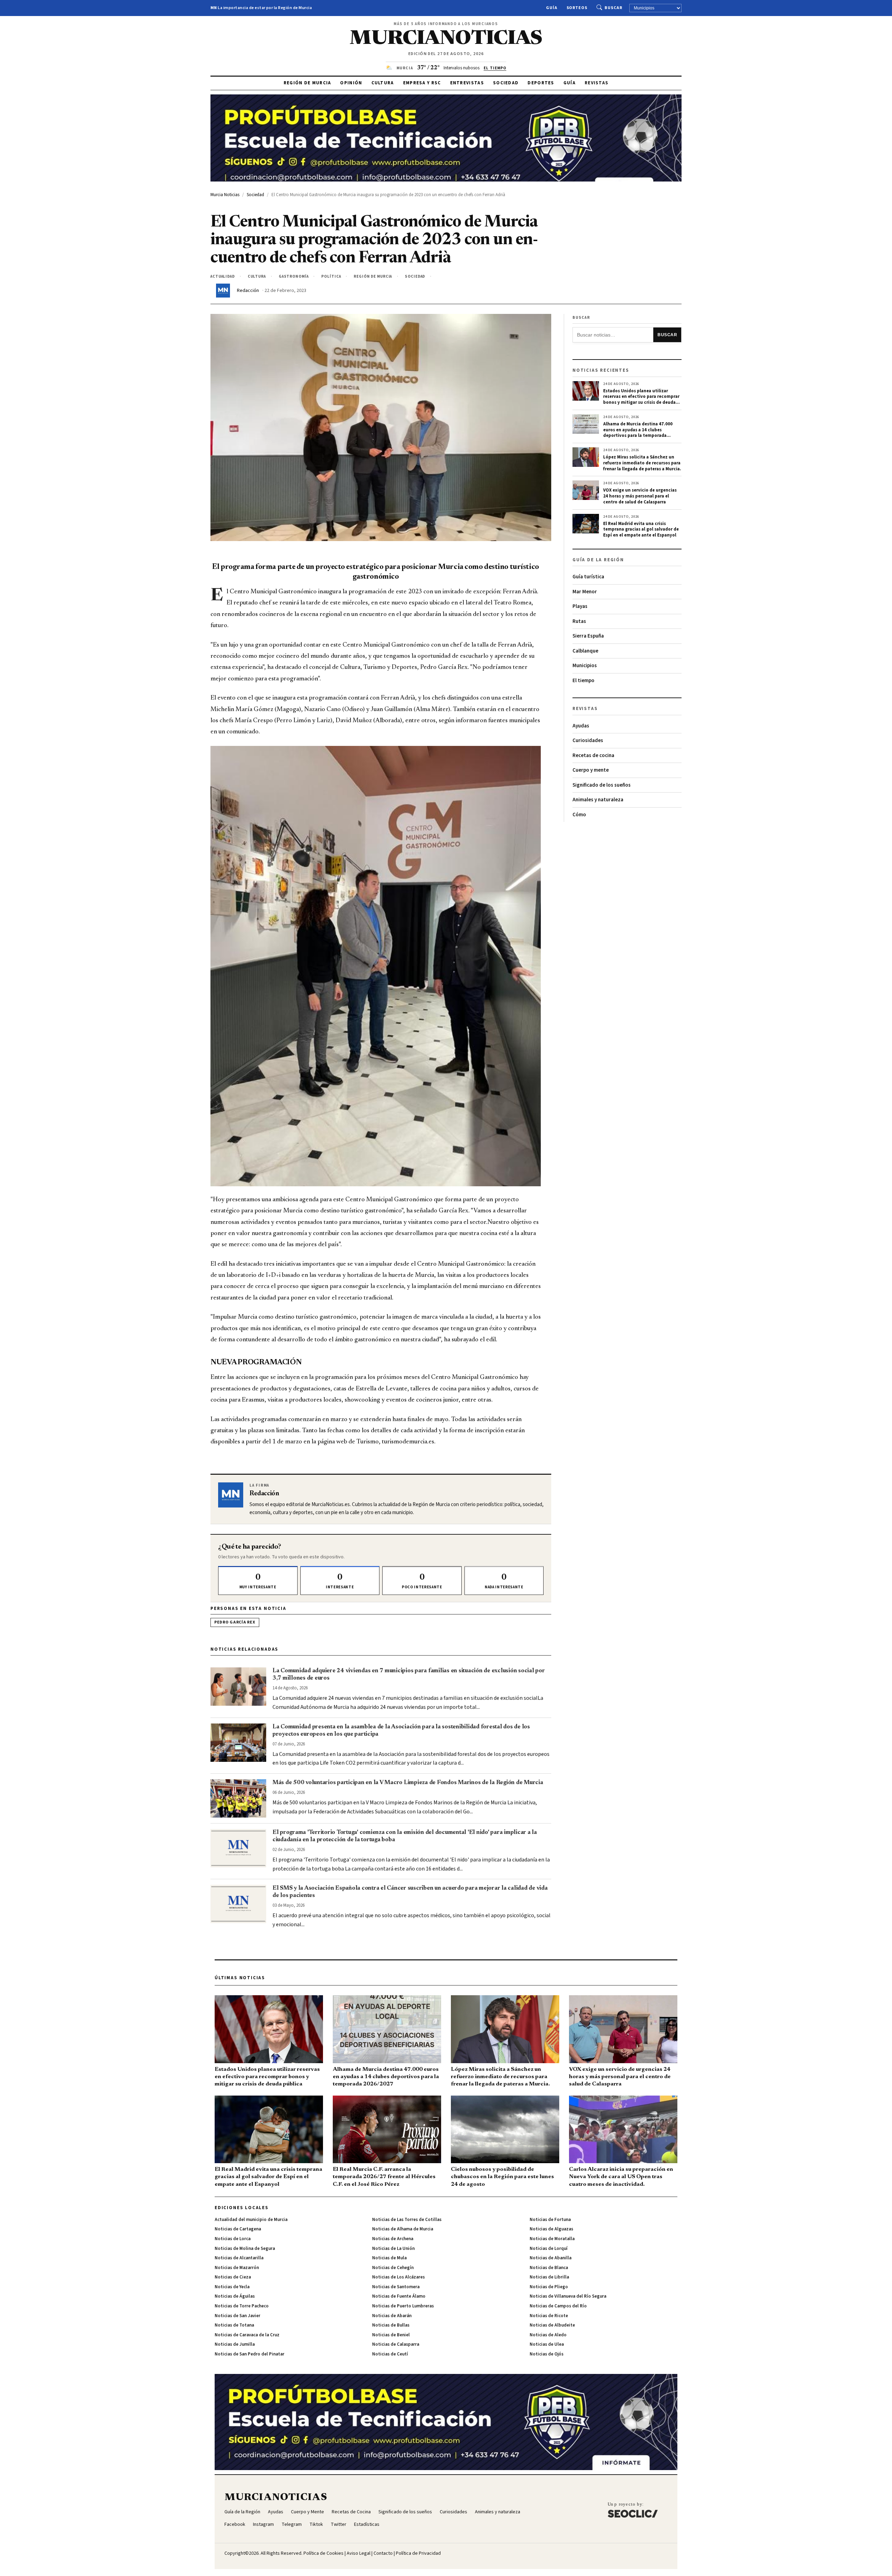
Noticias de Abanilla (551, 2258)
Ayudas (581, 726)
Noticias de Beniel (391, 2335)
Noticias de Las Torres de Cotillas (407, 2220)
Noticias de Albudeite (552, 2325)
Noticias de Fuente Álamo (399, 2296)
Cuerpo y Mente (307, 2512)
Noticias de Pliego (549, 2287)
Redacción (248, 291)
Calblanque (585, 651)
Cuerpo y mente (591, 770)
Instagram (263, 2524)
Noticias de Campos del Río (558, 2306)
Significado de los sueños (602, 785)
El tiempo (583, 681)
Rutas (579, 621)
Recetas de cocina (593, 755)
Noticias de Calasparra (396, 2344)
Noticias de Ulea (547, 2344)
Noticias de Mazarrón (237, 2268)
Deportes (541, 83)
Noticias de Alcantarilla (239, 2258)
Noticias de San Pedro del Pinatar (249, 2354)
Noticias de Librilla (549, 2277)
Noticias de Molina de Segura (245, 2249)
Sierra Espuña (588, 636)
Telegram (292, 2524)
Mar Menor (585, 592)
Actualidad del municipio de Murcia (251, 2220)
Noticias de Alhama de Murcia (403, 2229)
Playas (580, 606)
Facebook (235, 2524)
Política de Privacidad (418, 2553)
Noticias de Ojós (547, 2354)
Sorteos (577, 8)
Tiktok (316, 2524)
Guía (552, 8)
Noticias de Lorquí (549, 2249)
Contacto (383, 2553)
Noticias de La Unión (393, 2249)
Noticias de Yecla (232, 2287)
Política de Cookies (324, 2553)
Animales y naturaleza (598, 800)
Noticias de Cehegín (393, 2268)
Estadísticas (367, 2524)
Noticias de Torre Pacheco (242, 2306)
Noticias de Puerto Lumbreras (403, 2306)
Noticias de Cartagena (238, 2229)
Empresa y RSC (422, 83)
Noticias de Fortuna (550, 2220)
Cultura (383, 83)
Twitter (339, 2524)
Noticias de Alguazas (551, 2229)
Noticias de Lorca (233, 2239)
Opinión (351, 83)
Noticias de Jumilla (235, 2344)
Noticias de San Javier (237, 2316)
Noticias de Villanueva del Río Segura (568, 2296)
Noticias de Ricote (549, 2316)
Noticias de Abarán (392, 2316)
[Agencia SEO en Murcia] (633, 2510)
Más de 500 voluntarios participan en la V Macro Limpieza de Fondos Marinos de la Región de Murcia (408, 1783)
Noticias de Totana (234, 2325)
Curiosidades (588, 741)
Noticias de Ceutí (390, 2354)
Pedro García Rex (235, 1622)
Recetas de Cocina (351, 2512)
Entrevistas (467, 83)
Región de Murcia (307, 83)
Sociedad (506, 83)
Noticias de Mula (389, 2258)
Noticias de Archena (393, 2239)
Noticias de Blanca (549, 2268)
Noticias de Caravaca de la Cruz (247, 2335)
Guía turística (588, 577)
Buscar (613, 8)
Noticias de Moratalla (552, 2239)
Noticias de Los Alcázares (398, 2277)
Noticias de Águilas (235, 2296)
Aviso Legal (359, 2553)
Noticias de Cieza (233, 2277)
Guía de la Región (242, 2512)
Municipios (585, 666)
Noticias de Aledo (548, 2335)
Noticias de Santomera (396, 2287)
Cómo (579, 815)
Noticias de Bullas (391, 2325)
